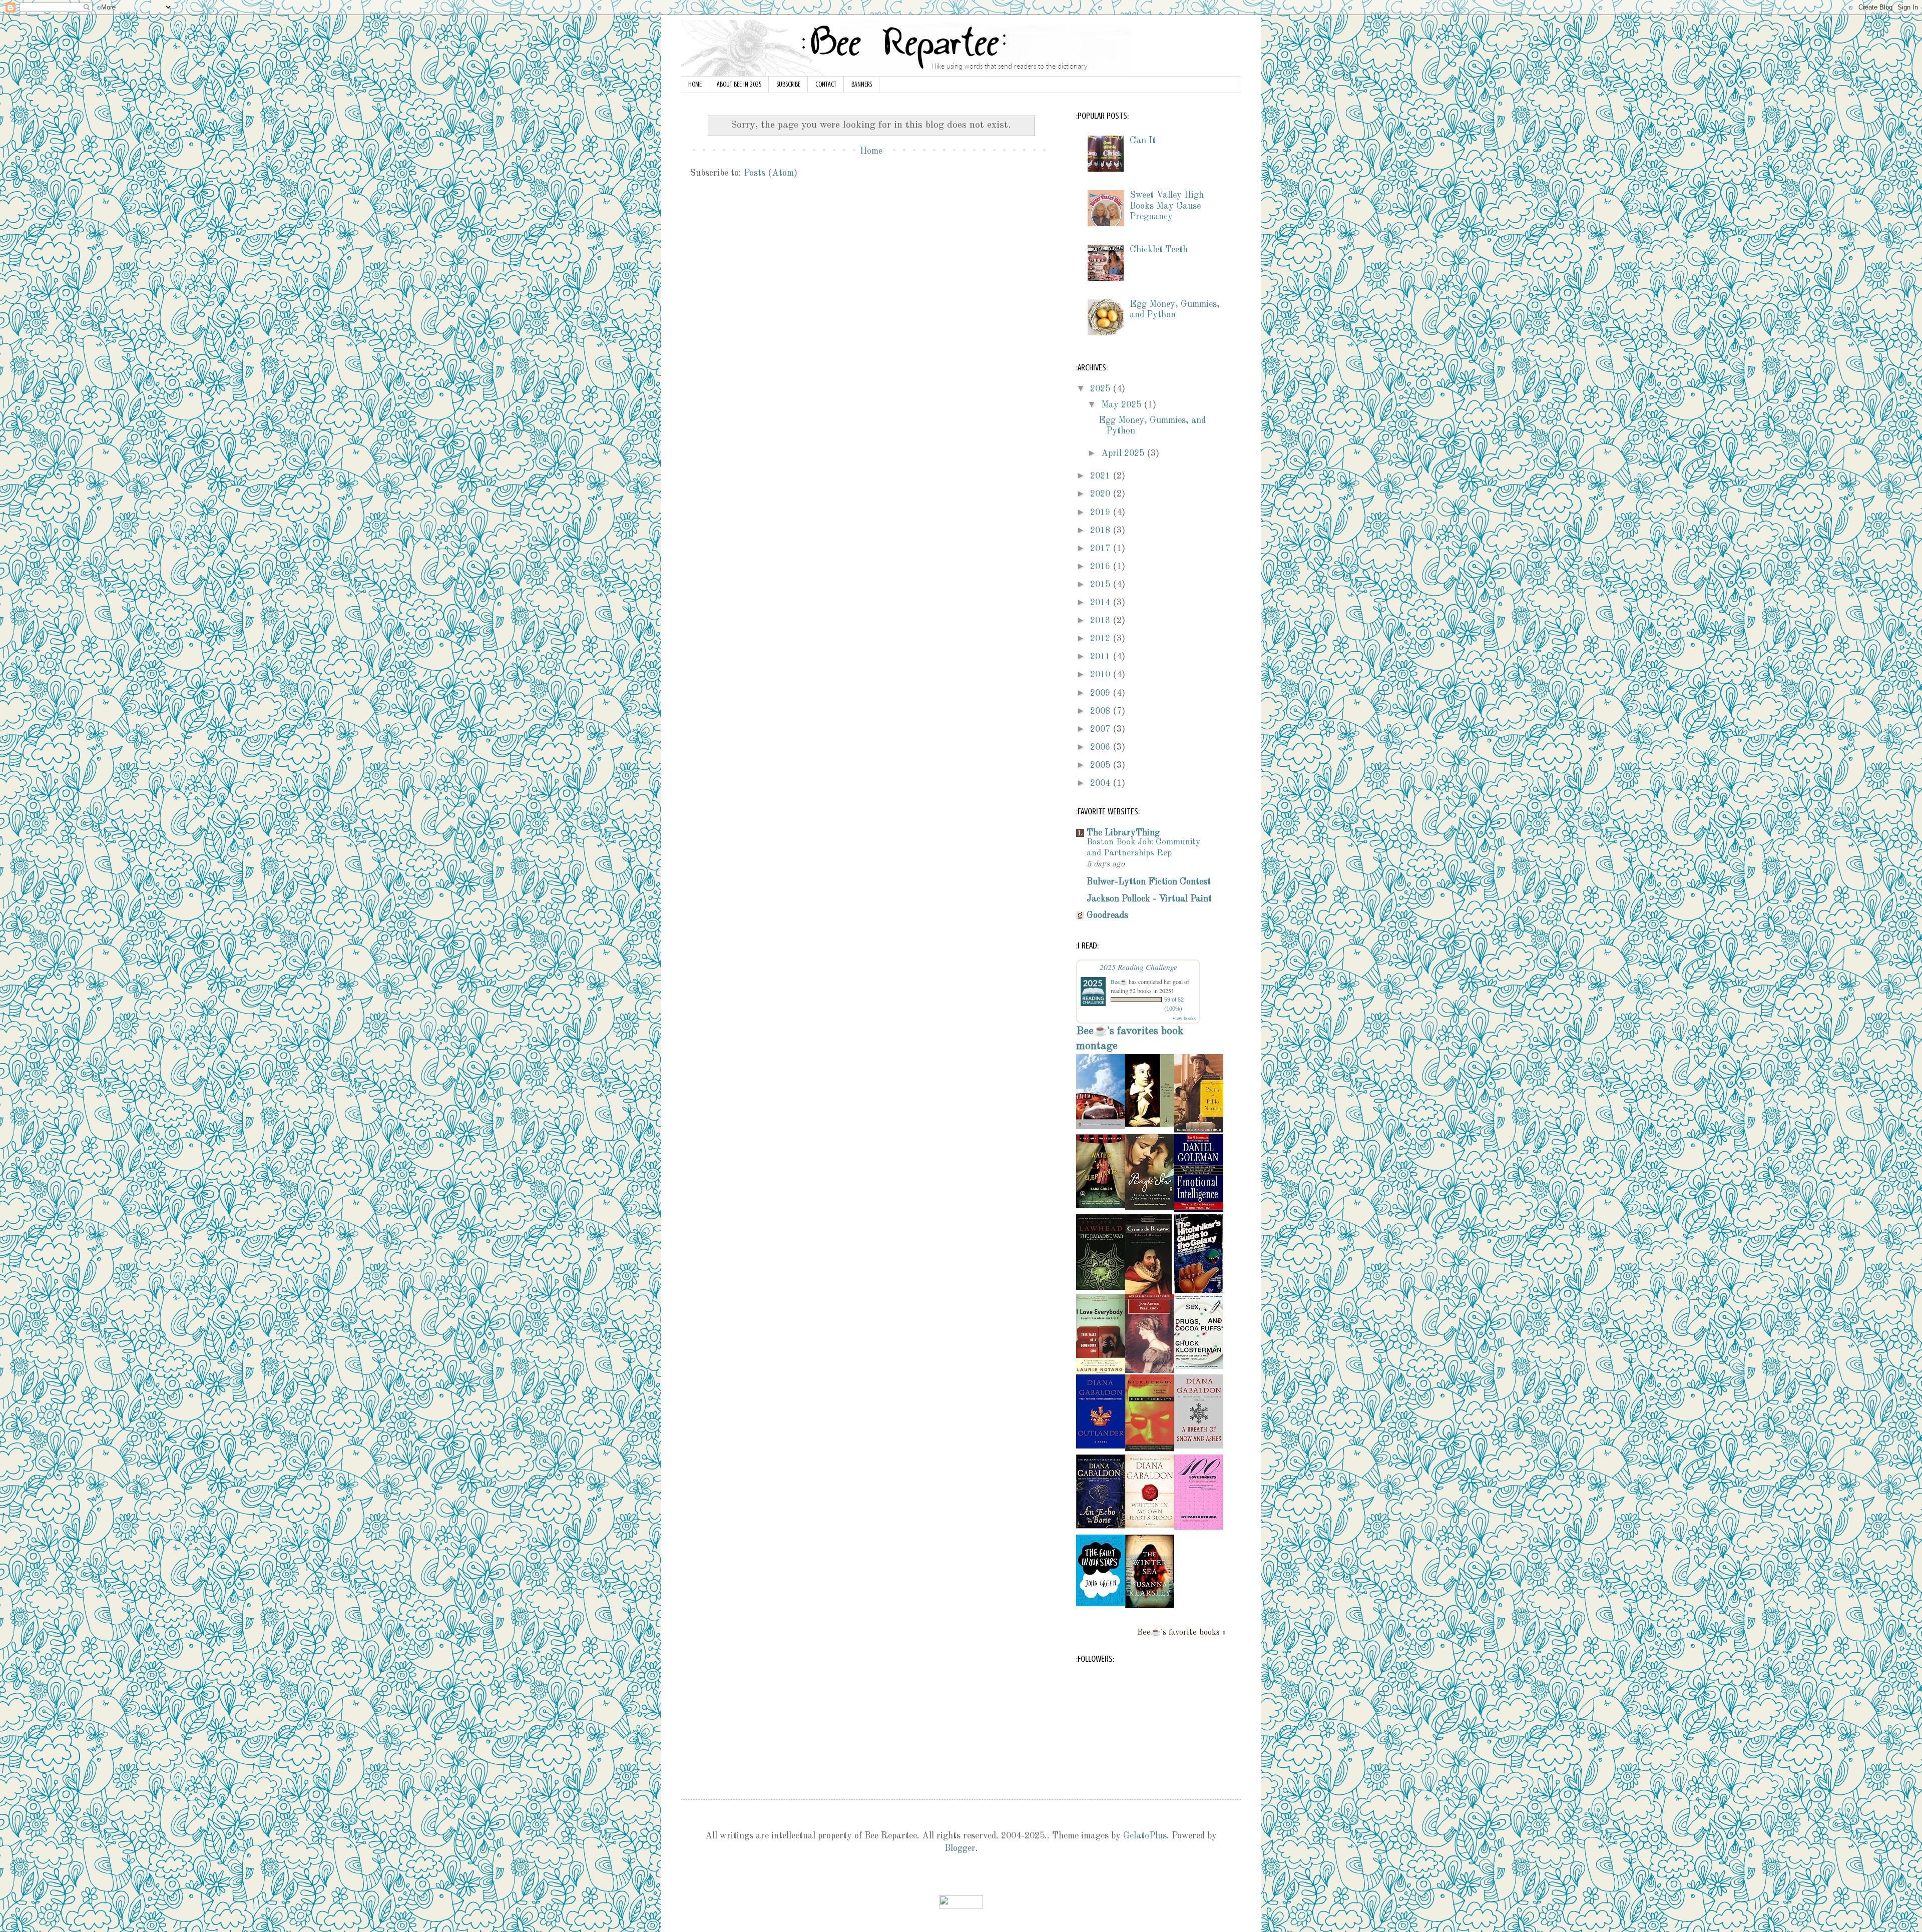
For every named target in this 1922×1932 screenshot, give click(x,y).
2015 (1101, 585)
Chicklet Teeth (1159, 250)
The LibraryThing (1123, 833)
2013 (1101, 621)
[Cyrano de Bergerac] (1148, 1292)
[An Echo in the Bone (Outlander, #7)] (1101, 1526)
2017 (1101, 549)
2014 (1101, 603)
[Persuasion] (1150, 1370)
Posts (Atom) (771, 173)
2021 (1101, 476)
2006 (1101, 747)
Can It (1143, 141)
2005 (1101, 765)
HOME (695, 84)
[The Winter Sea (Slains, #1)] (1150, 1606)
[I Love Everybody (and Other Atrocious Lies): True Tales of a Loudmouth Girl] (1101, 1372)
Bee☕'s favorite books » (1182, 1633)
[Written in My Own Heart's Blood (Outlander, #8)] (1150, 1525)
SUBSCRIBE (788, 84)
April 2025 (1124, 453)
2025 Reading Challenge (1138, 967)
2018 (1101, 531)
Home (871, 151)
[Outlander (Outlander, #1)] (1101, 1446)
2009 (1101, 693)
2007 (1101, 729)
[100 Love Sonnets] (1199, 1528)
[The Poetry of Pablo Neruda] (1199, 1130)
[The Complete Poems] (1150, 1124)
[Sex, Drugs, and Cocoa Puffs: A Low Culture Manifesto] (1199, 1366)
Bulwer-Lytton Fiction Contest (1149, 882)
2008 (1101, 711)
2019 (1101, 513)
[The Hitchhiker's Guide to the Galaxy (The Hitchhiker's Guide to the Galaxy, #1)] (1199, 1290)
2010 (1101, 675)
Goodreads (1107, 915)
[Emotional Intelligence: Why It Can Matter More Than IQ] (1199, 1209)
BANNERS (862, 84)
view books (1184, 1018)
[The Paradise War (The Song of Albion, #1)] (1101, 1287)
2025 (1101, 389)
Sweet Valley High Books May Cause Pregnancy (1167, 206)
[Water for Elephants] (1101, 1206)
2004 (1101, 783)
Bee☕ (1119, 982)
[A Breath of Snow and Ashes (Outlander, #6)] (1199, 1446)
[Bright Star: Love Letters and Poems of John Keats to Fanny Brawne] (1150, 1207)
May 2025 (1122, 405)
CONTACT (826, 84)
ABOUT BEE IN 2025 (739, 84)
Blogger (960, 1848)
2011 (1101, 657)
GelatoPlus (1145, 1836)
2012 (1101, 639)
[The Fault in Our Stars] (1101, 1604)
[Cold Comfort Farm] (1101, 1127)
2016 (1101, 567)
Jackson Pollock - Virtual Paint (1149, 899)
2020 (1101, 494)
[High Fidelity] (1150, 1449)
